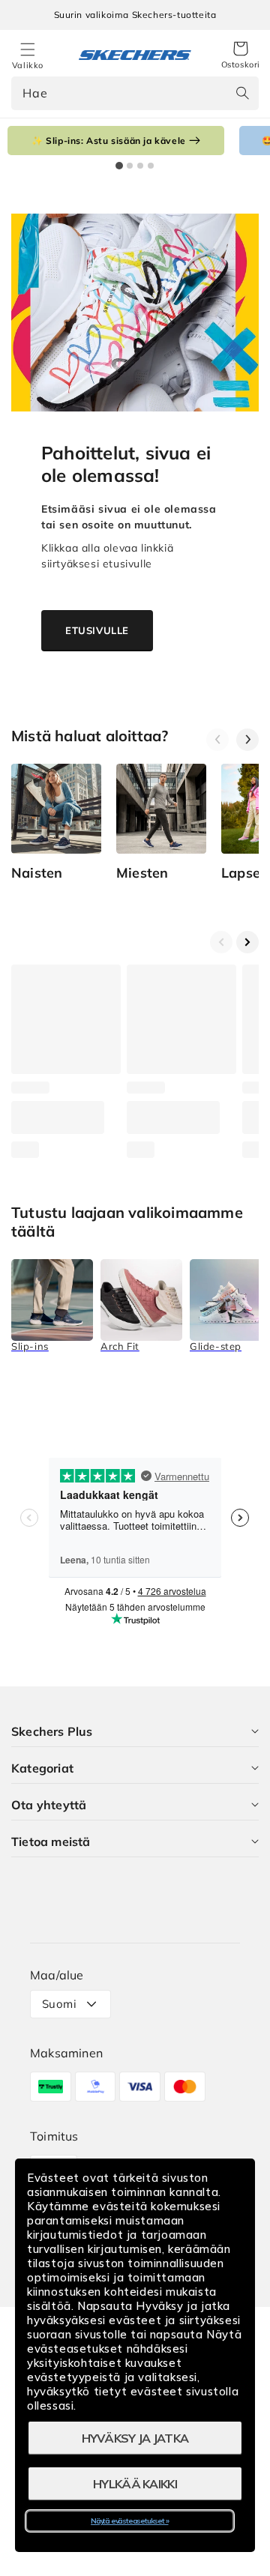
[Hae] (242, 93)
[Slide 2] (130, 166)
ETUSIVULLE (97, 630)
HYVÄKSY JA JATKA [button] (135, 2438)
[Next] (247, 740)
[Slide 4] (151, 166)
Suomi (59, 2004)
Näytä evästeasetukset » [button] (129, 2521)
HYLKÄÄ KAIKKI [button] (135, 2484)
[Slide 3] (140, 166)
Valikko (28, 65)
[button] (241, 55)
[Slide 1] (119, 166)
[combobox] (135, 93)
